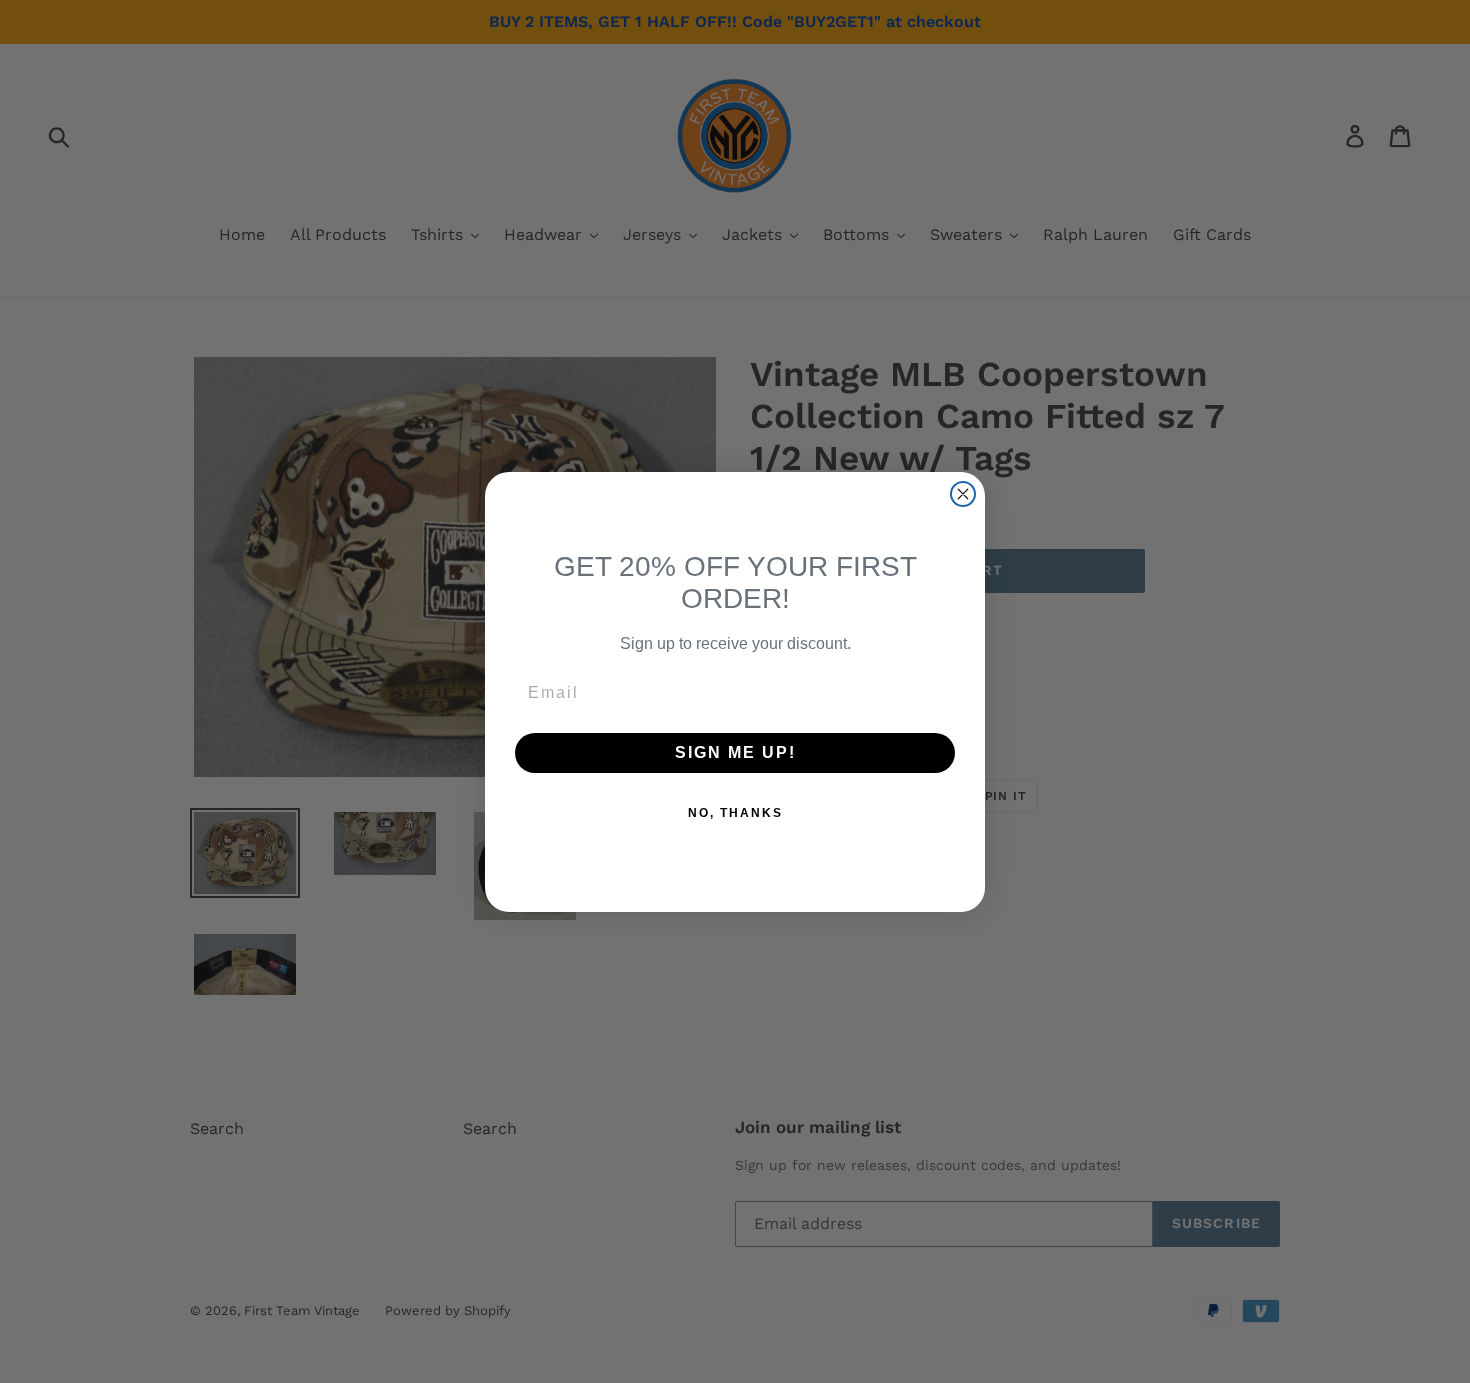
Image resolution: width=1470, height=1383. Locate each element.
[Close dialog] (963, 494)
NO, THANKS (735, 813)
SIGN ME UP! (735, 752)
